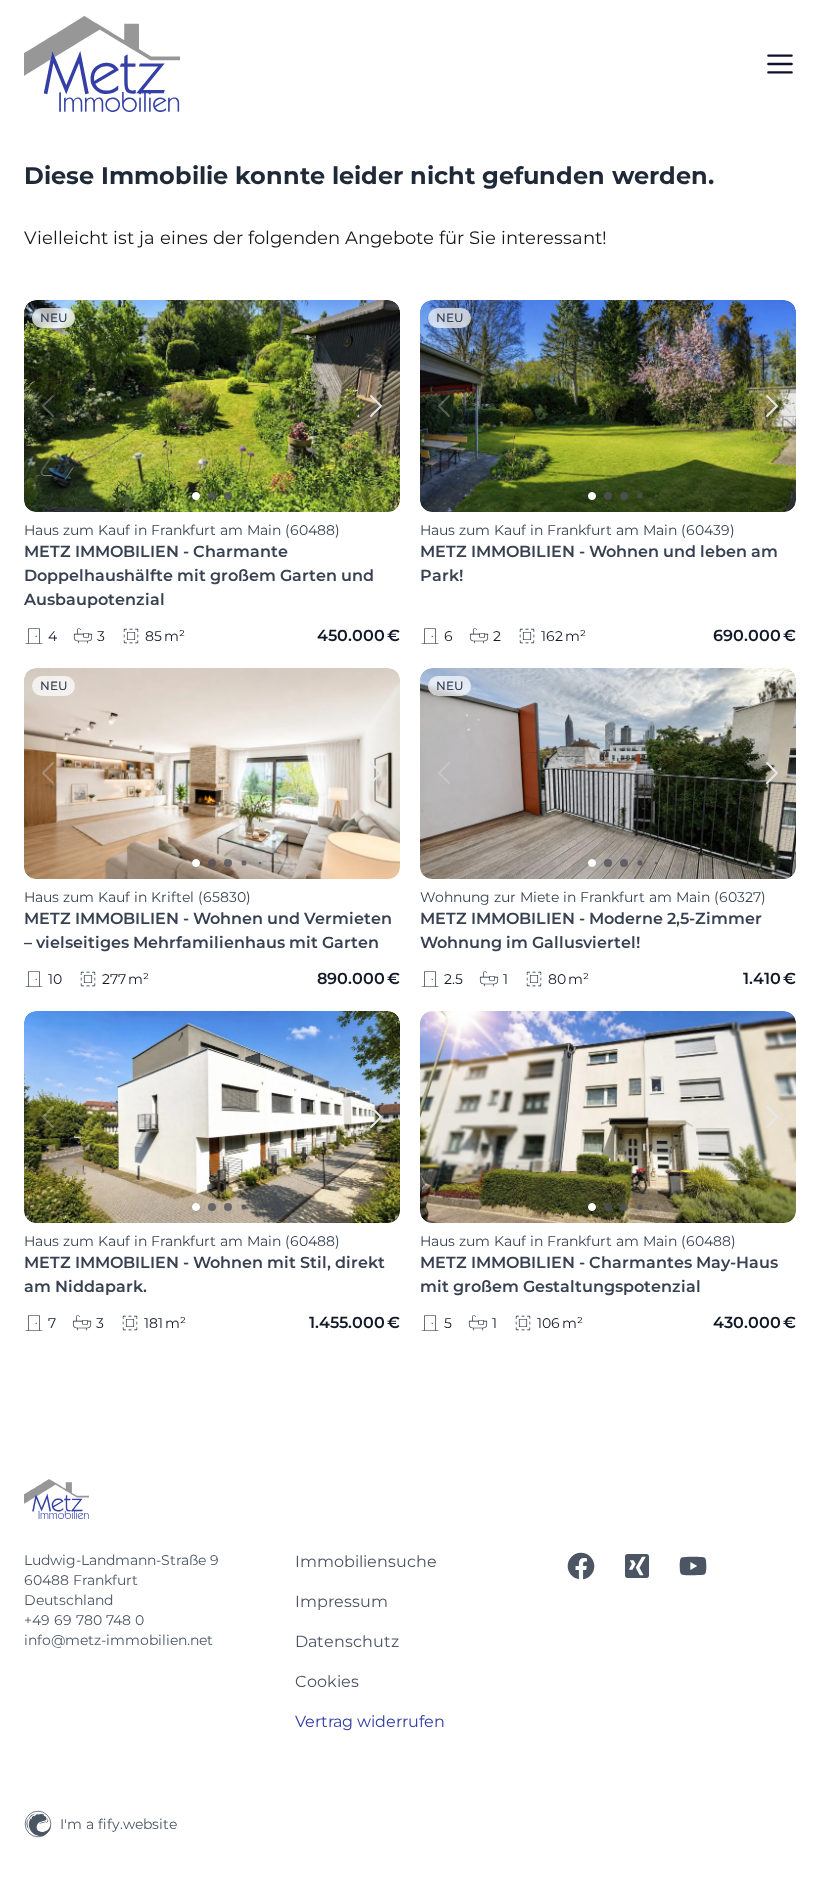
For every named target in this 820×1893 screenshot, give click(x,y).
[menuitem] (410, 1562)
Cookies (327, 1681)
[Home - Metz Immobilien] (102, 64)
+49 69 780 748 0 (84, 1620)
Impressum (341, 1601)
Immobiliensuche (366, 1561)
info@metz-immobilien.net (118, 1640)
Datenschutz (347, 1641)
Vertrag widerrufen (370, 1721)
